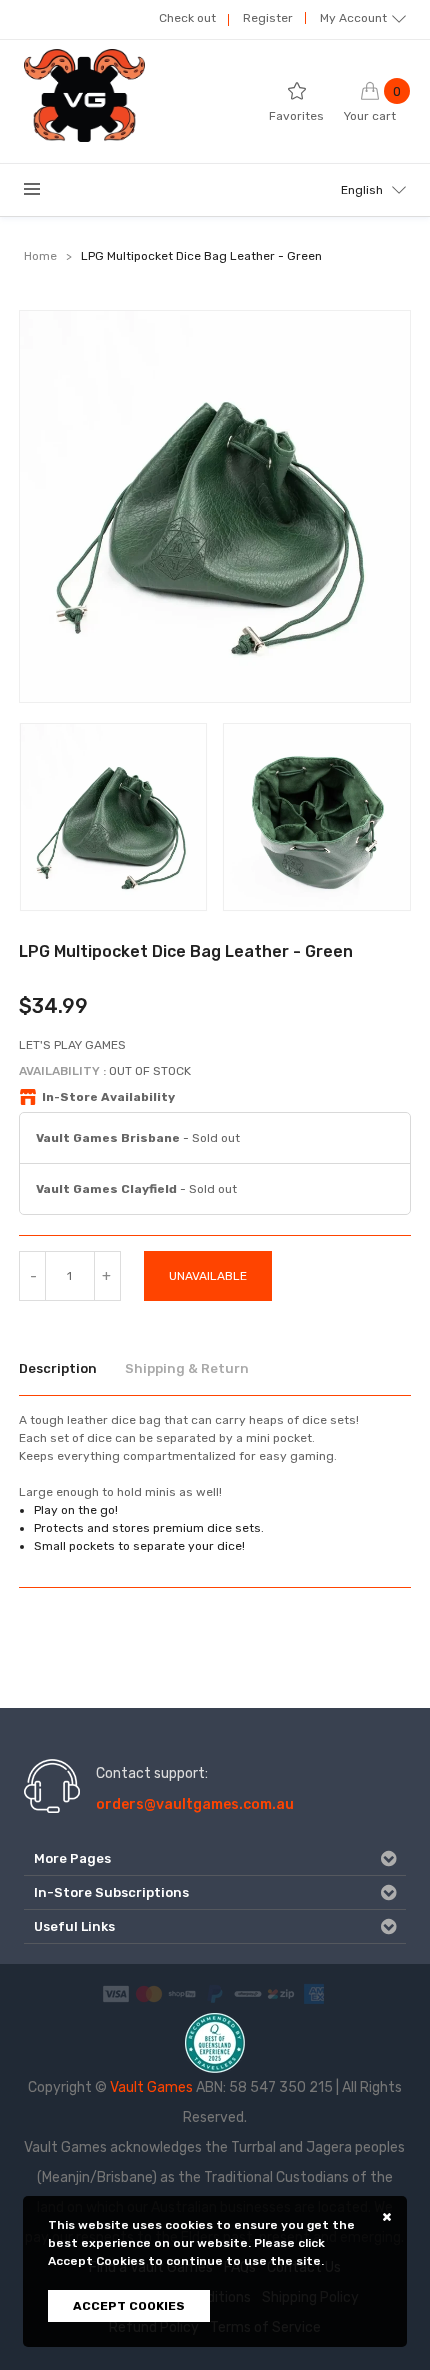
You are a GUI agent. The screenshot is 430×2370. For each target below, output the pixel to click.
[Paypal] (215, 1993)
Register (268, 18)
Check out (187, 18)
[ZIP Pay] (281, 1993)
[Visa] (116, 1993)
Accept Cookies (129, 2306)
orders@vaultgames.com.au (195, 1804)
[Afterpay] (248, 1993)
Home (40, 256)
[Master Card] (149, 1993)
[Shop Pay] (182, 1993)
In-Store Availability (108, 1097)
